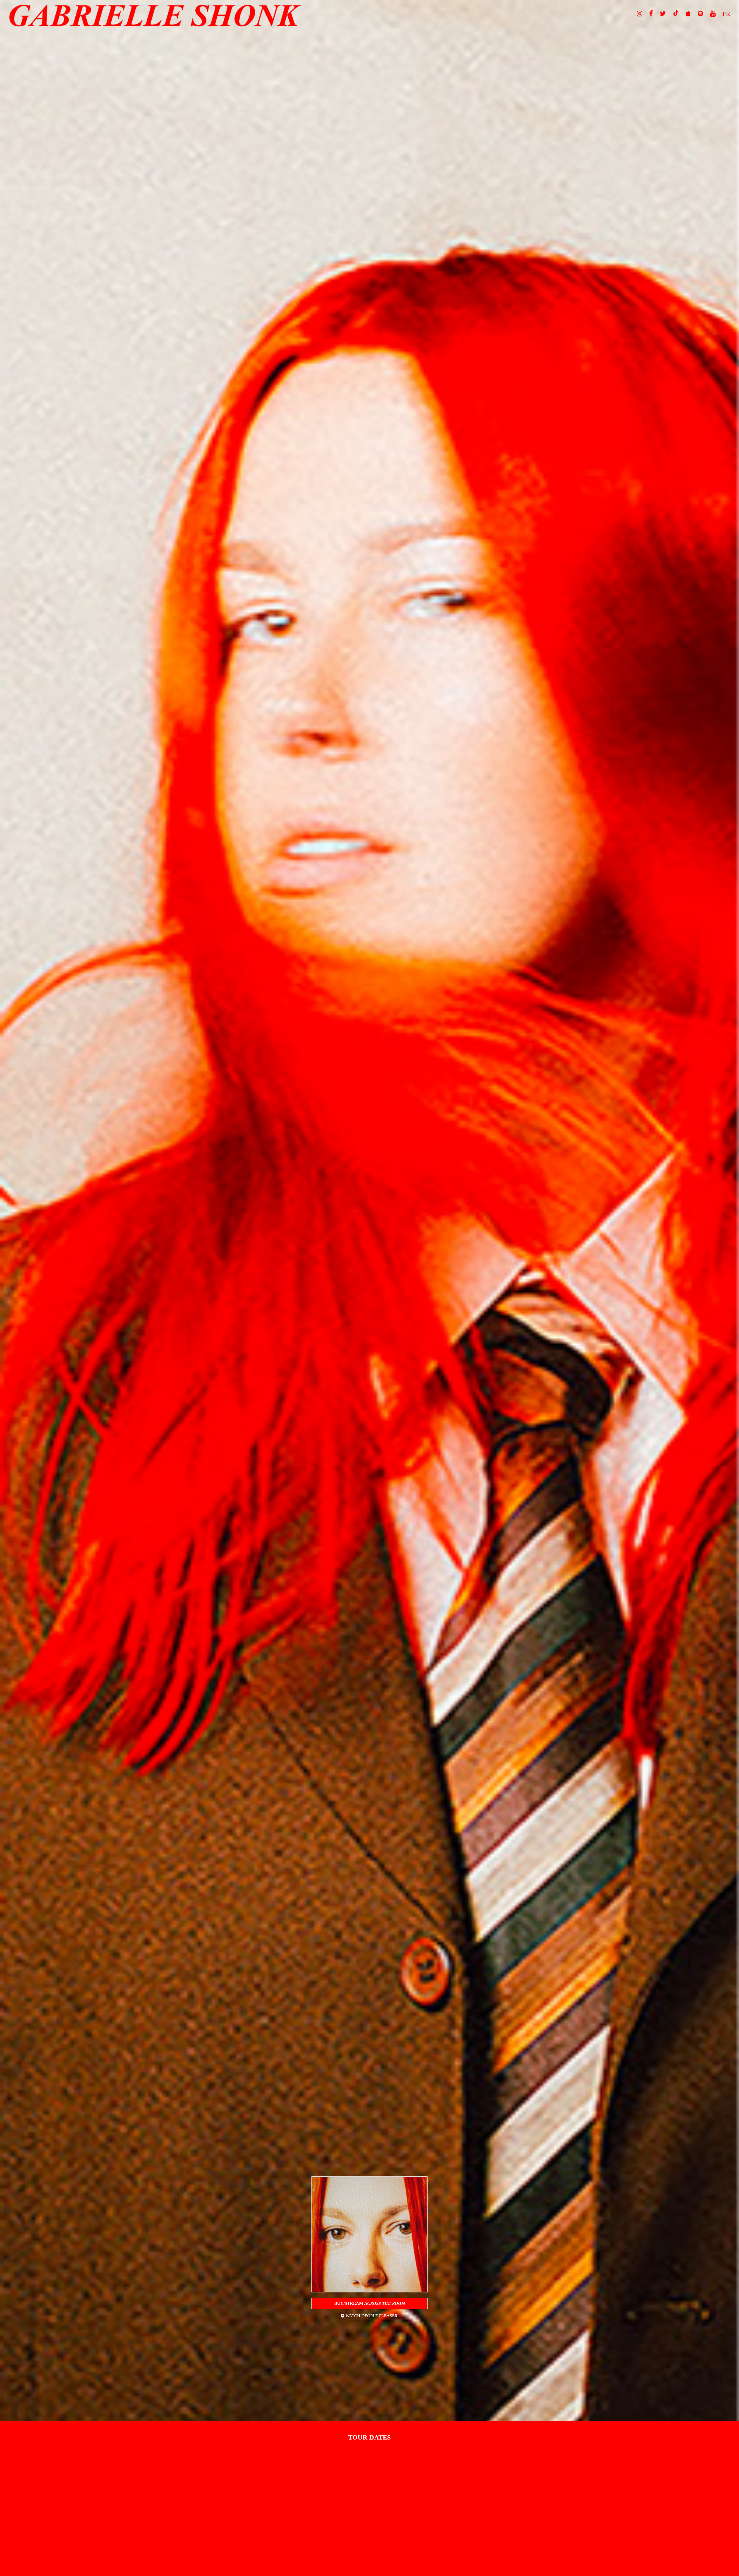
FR (726, 14)
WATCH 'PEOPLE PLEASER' (371, 2316)
